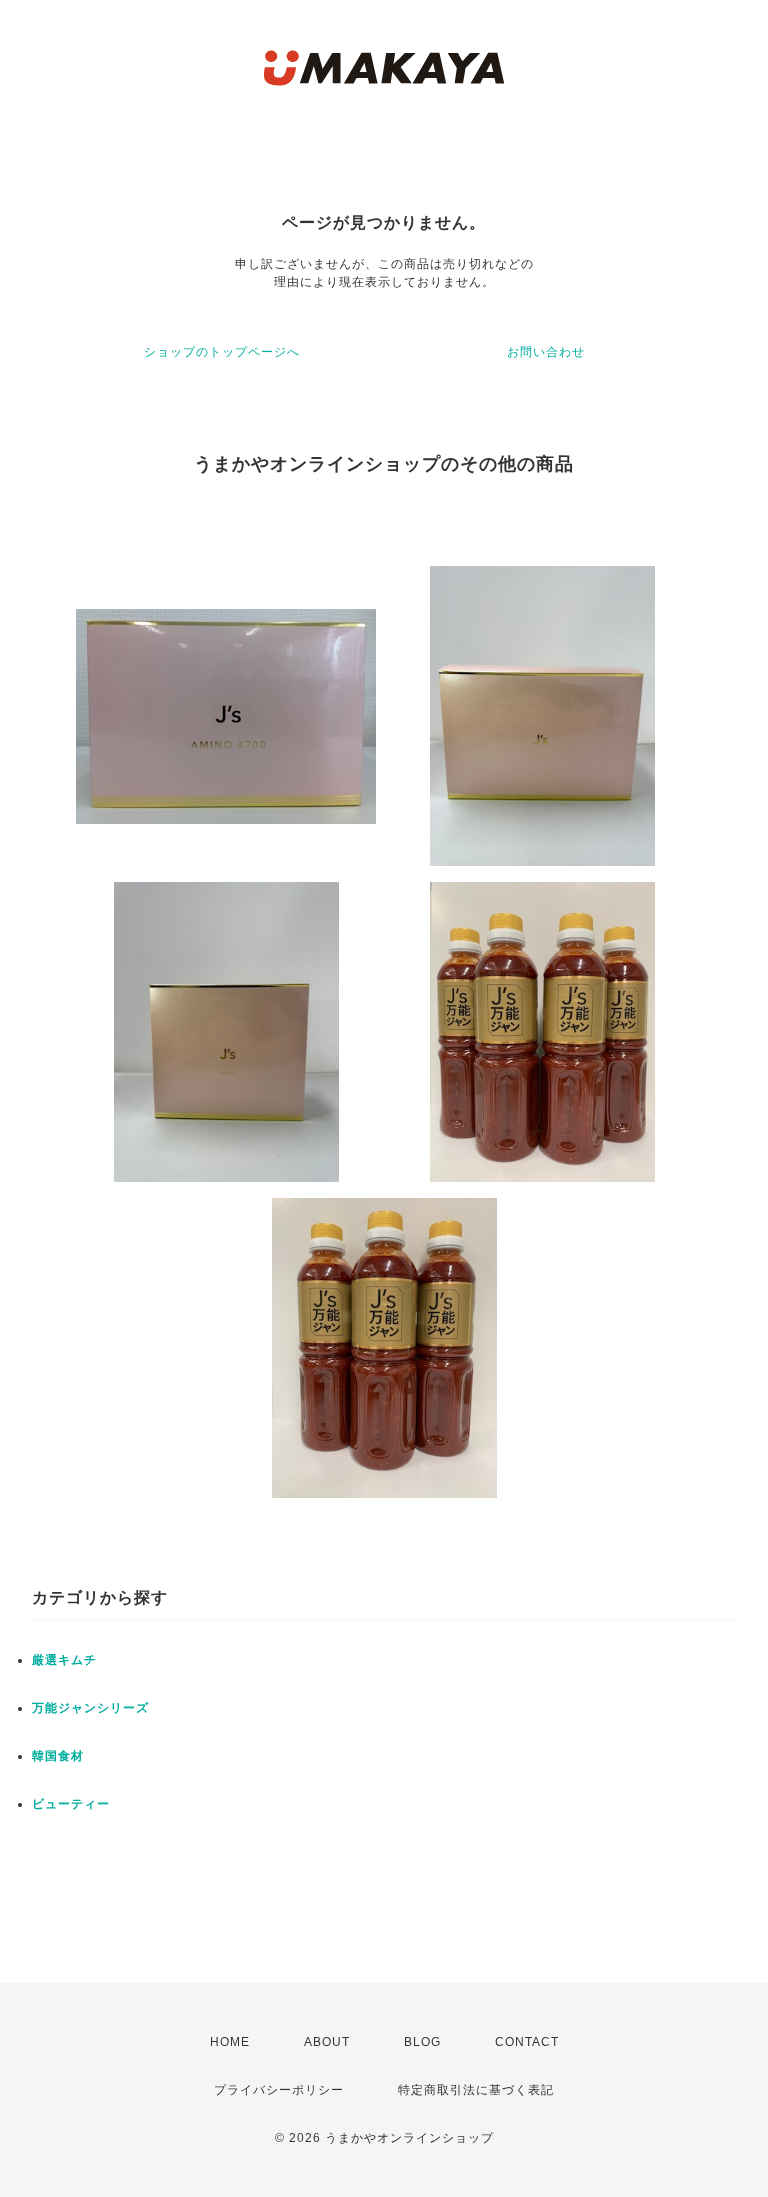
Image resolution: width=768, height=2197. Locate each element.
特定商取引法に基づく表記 (476, 2090)
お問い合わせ (546, 352)
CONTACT (527, 2042)
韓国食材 (58, 1756)
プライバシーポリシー (279, 2090)
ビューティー (71, 1804)
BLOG (422, 2042)
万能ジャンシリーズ (90, 1708)
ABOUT (327, 2042)
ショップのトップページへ (222, 352)
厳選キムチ (64, 1660)
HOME (230, 2042)
